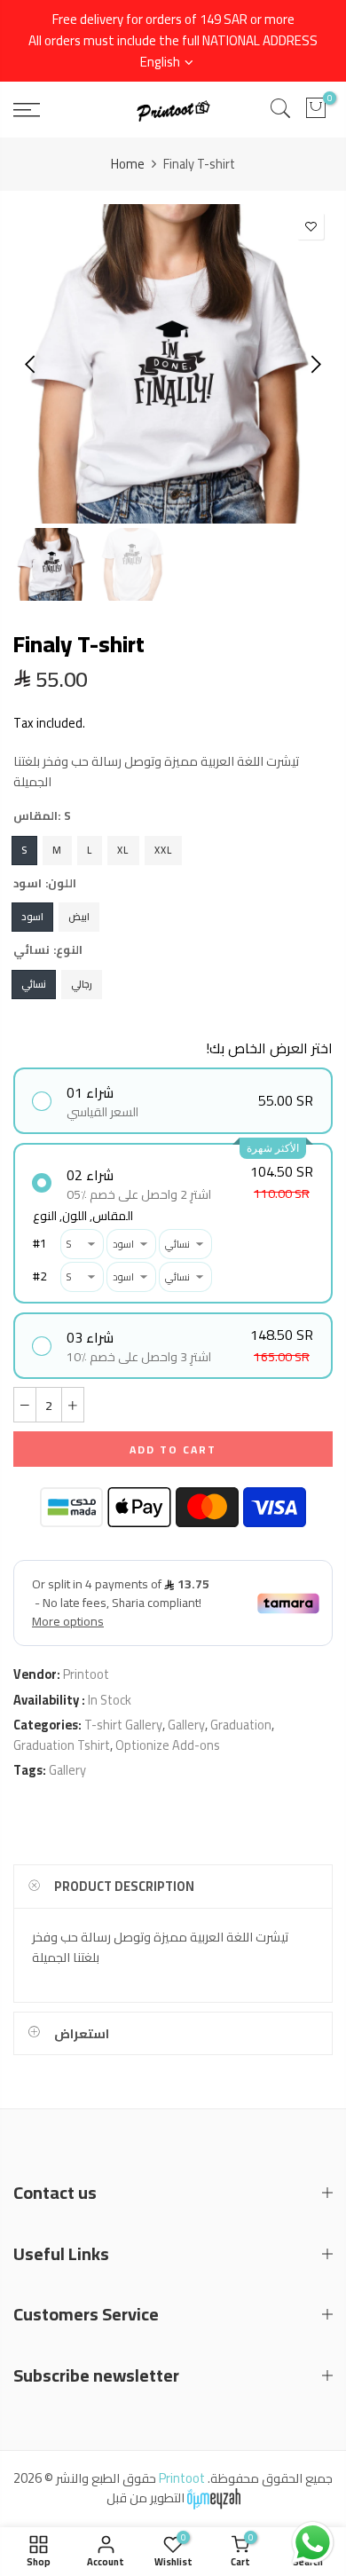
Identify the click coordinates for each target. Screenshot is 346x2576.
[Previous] (31, 364)
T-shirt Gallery (123, 1725)
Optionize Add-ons (168, 1745)
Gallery (186, 1725)
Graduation (241, 1725)
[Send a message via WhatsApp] (313, 2543)
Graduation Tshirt (62, 1745)
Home (128, 164)
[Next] (315, 364)
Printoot (86, 1674)
